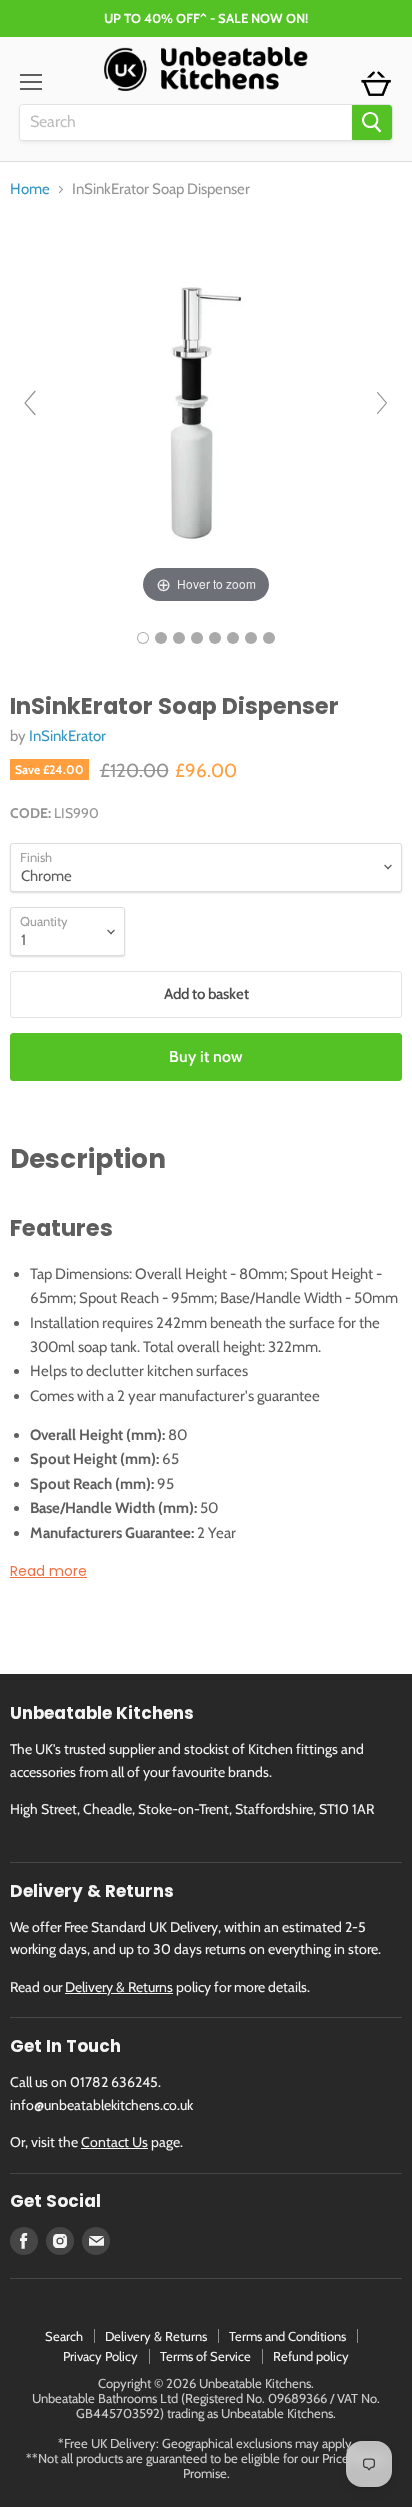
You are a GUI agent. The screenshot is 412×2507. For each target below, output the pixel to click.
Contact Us (114, 2142)
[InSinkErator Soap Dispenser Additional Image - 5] (233, 638)
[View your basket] (376, 85)
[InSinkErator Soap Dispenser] (143, 638)
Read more (48, 1571)
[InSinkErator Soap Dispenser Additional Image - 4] (215, 638)
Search (64, 2336)
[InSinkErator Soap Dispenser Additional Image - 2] (179, 638)
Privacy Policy (100, 2356)
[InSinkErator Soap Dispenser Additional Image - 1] (161, 638)
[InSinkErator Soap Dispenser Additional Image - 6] (251, 638)
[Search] (372, 122)
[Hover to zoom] (206, 411)
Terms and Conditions (287, 2336)
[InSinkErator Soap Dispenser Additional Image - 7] (269, 638)
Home (30, 189)
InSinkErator (67, 736)
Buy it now (206, 1056)
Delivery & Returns (119, 1987)
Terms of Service (205, 2356)
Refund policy (311, 2356)
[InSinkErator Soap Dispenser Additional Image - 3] (197, 638)
